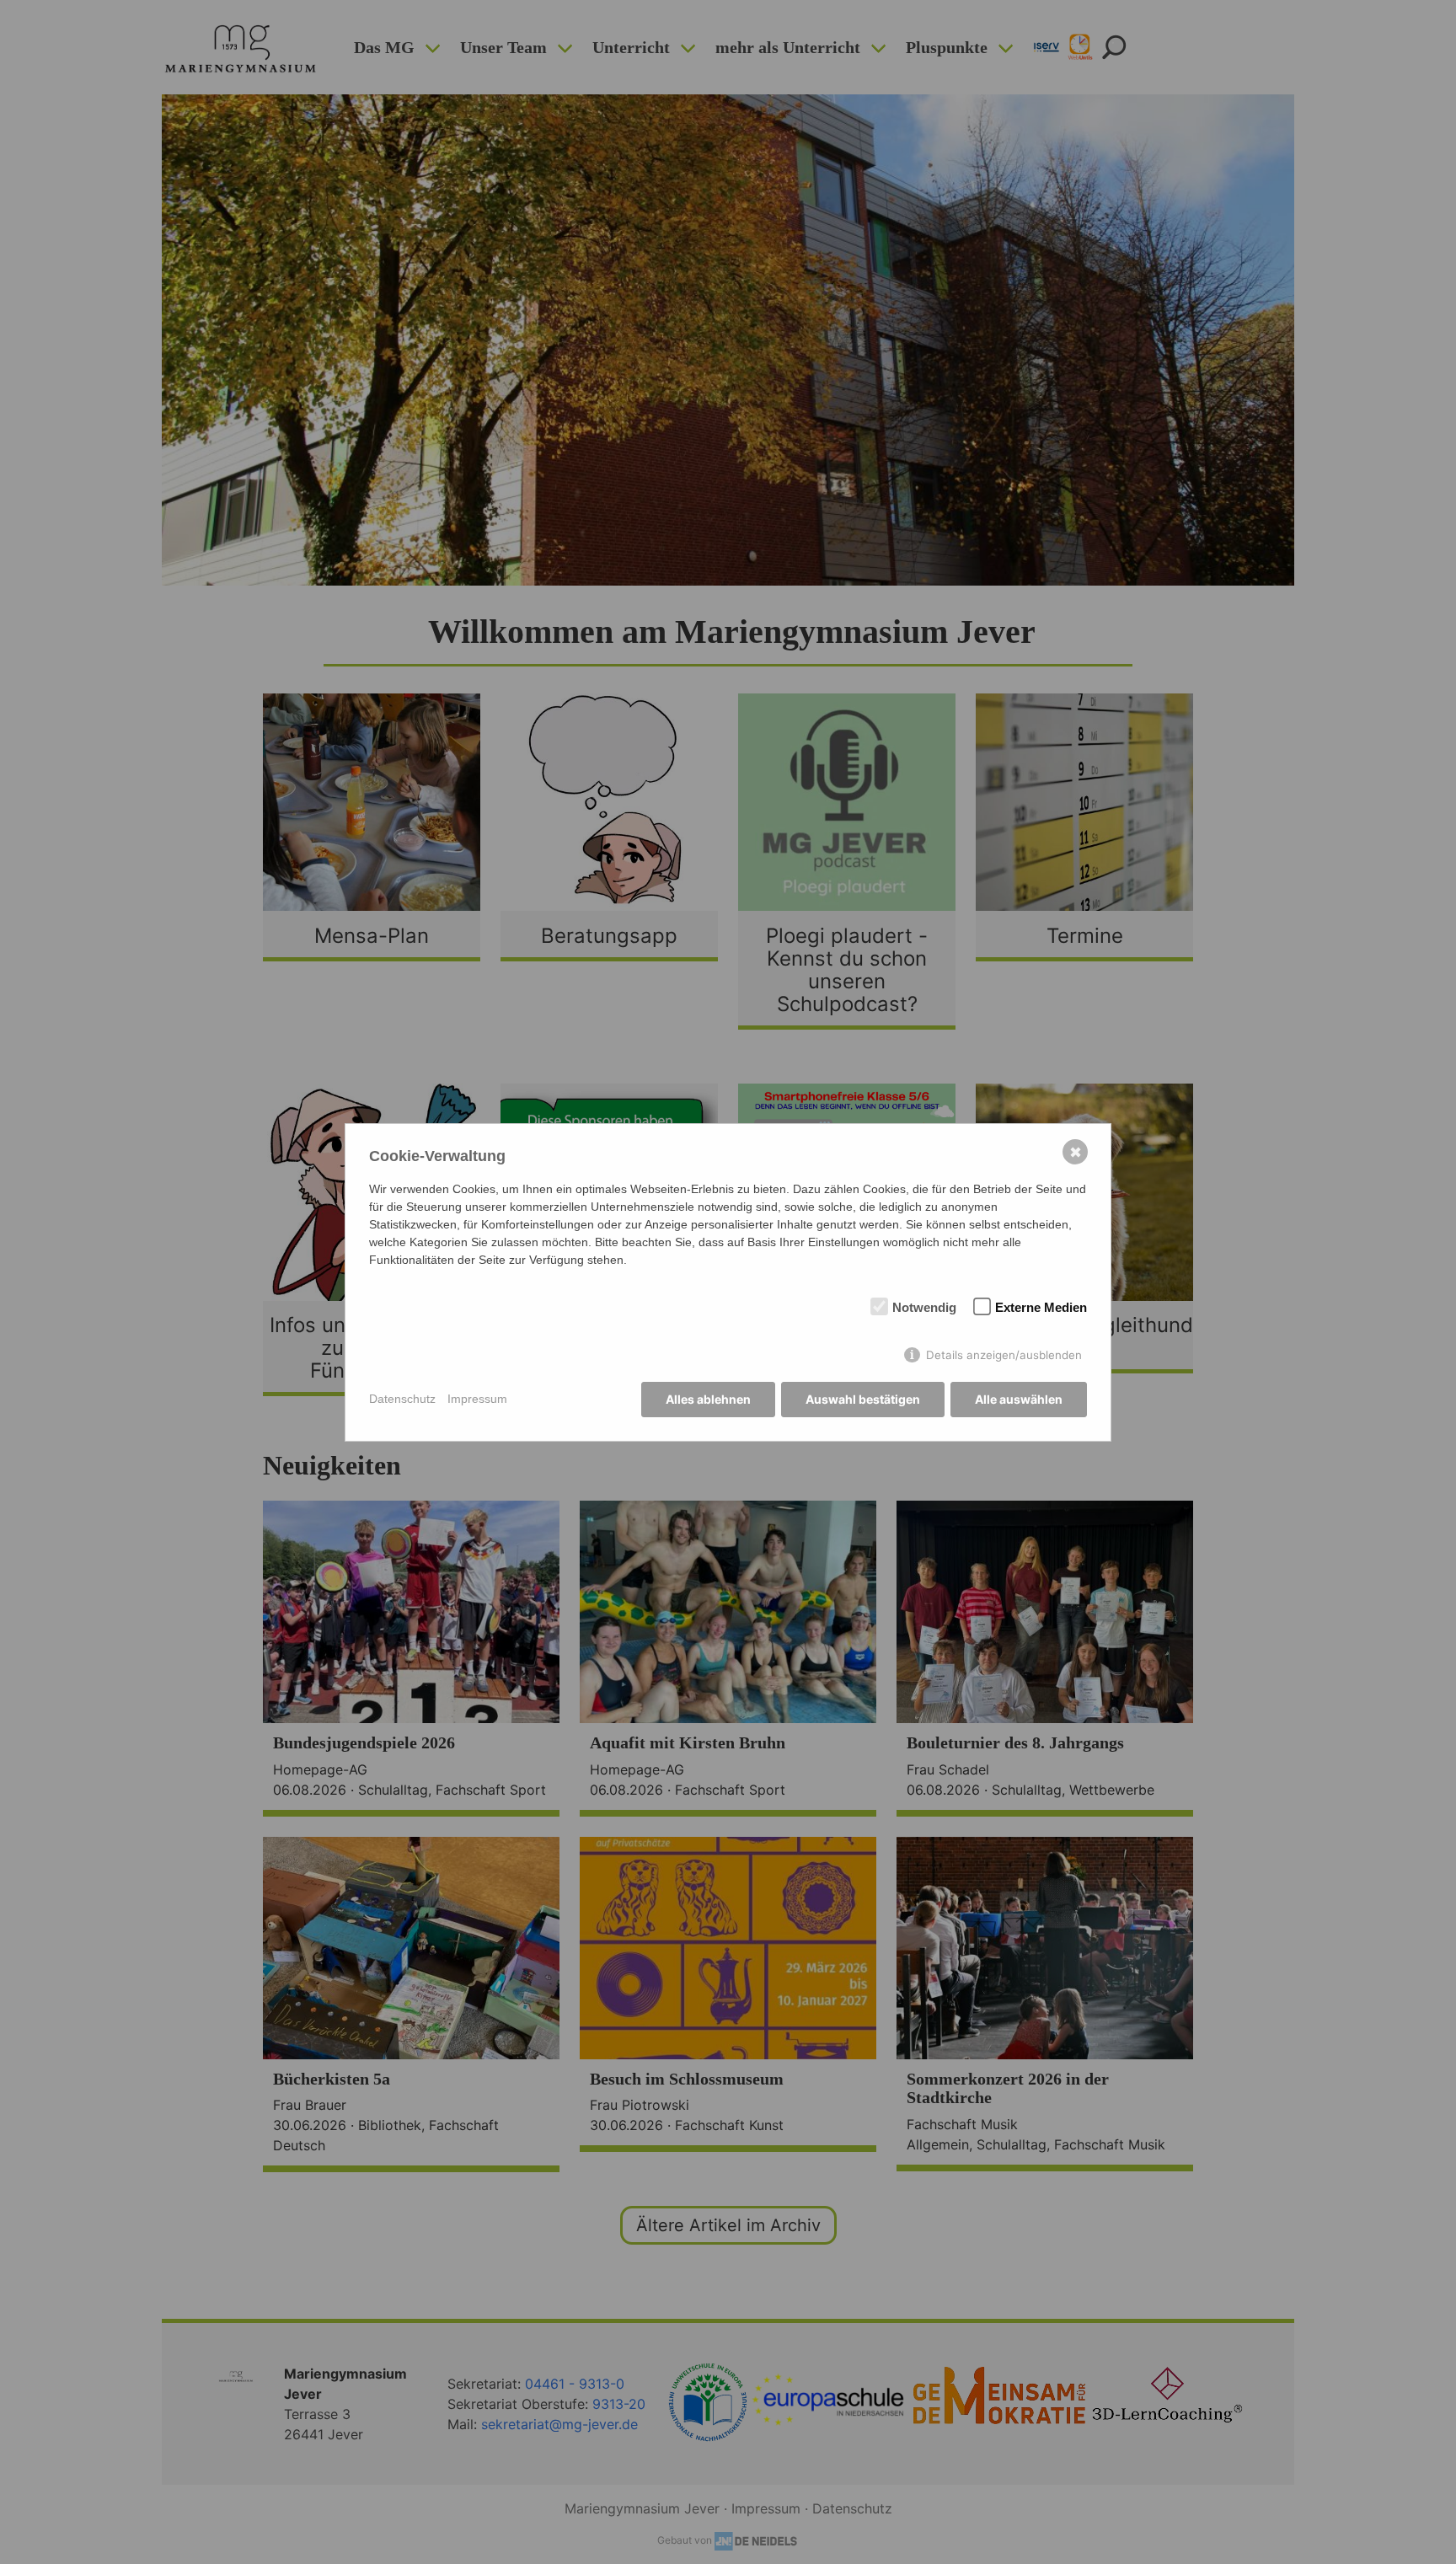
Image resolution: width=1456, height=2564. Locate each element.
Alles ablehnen (708, 1399)
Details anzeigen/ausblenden (1004, 1355)
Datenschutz (402, 1399)
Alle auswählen (1019, 1399)
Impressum (477, 1399)
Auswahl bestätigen (863, 1399)
